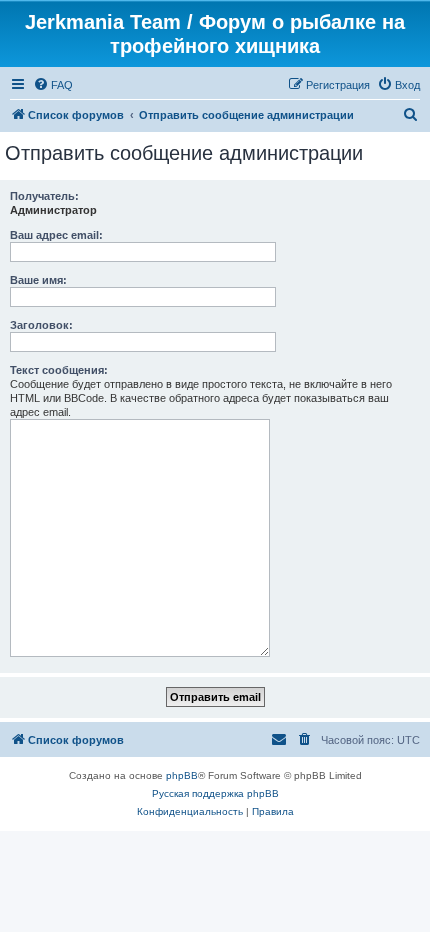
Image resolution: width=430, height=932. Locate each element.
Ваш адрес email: (56, 235)
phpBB (182, 775)
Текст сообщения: (59, 370)
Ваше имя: (38, 280)
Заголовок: (41, 325)
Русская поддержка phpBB (215, 793)
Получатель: (44, 196)
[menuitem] (53, 85)
